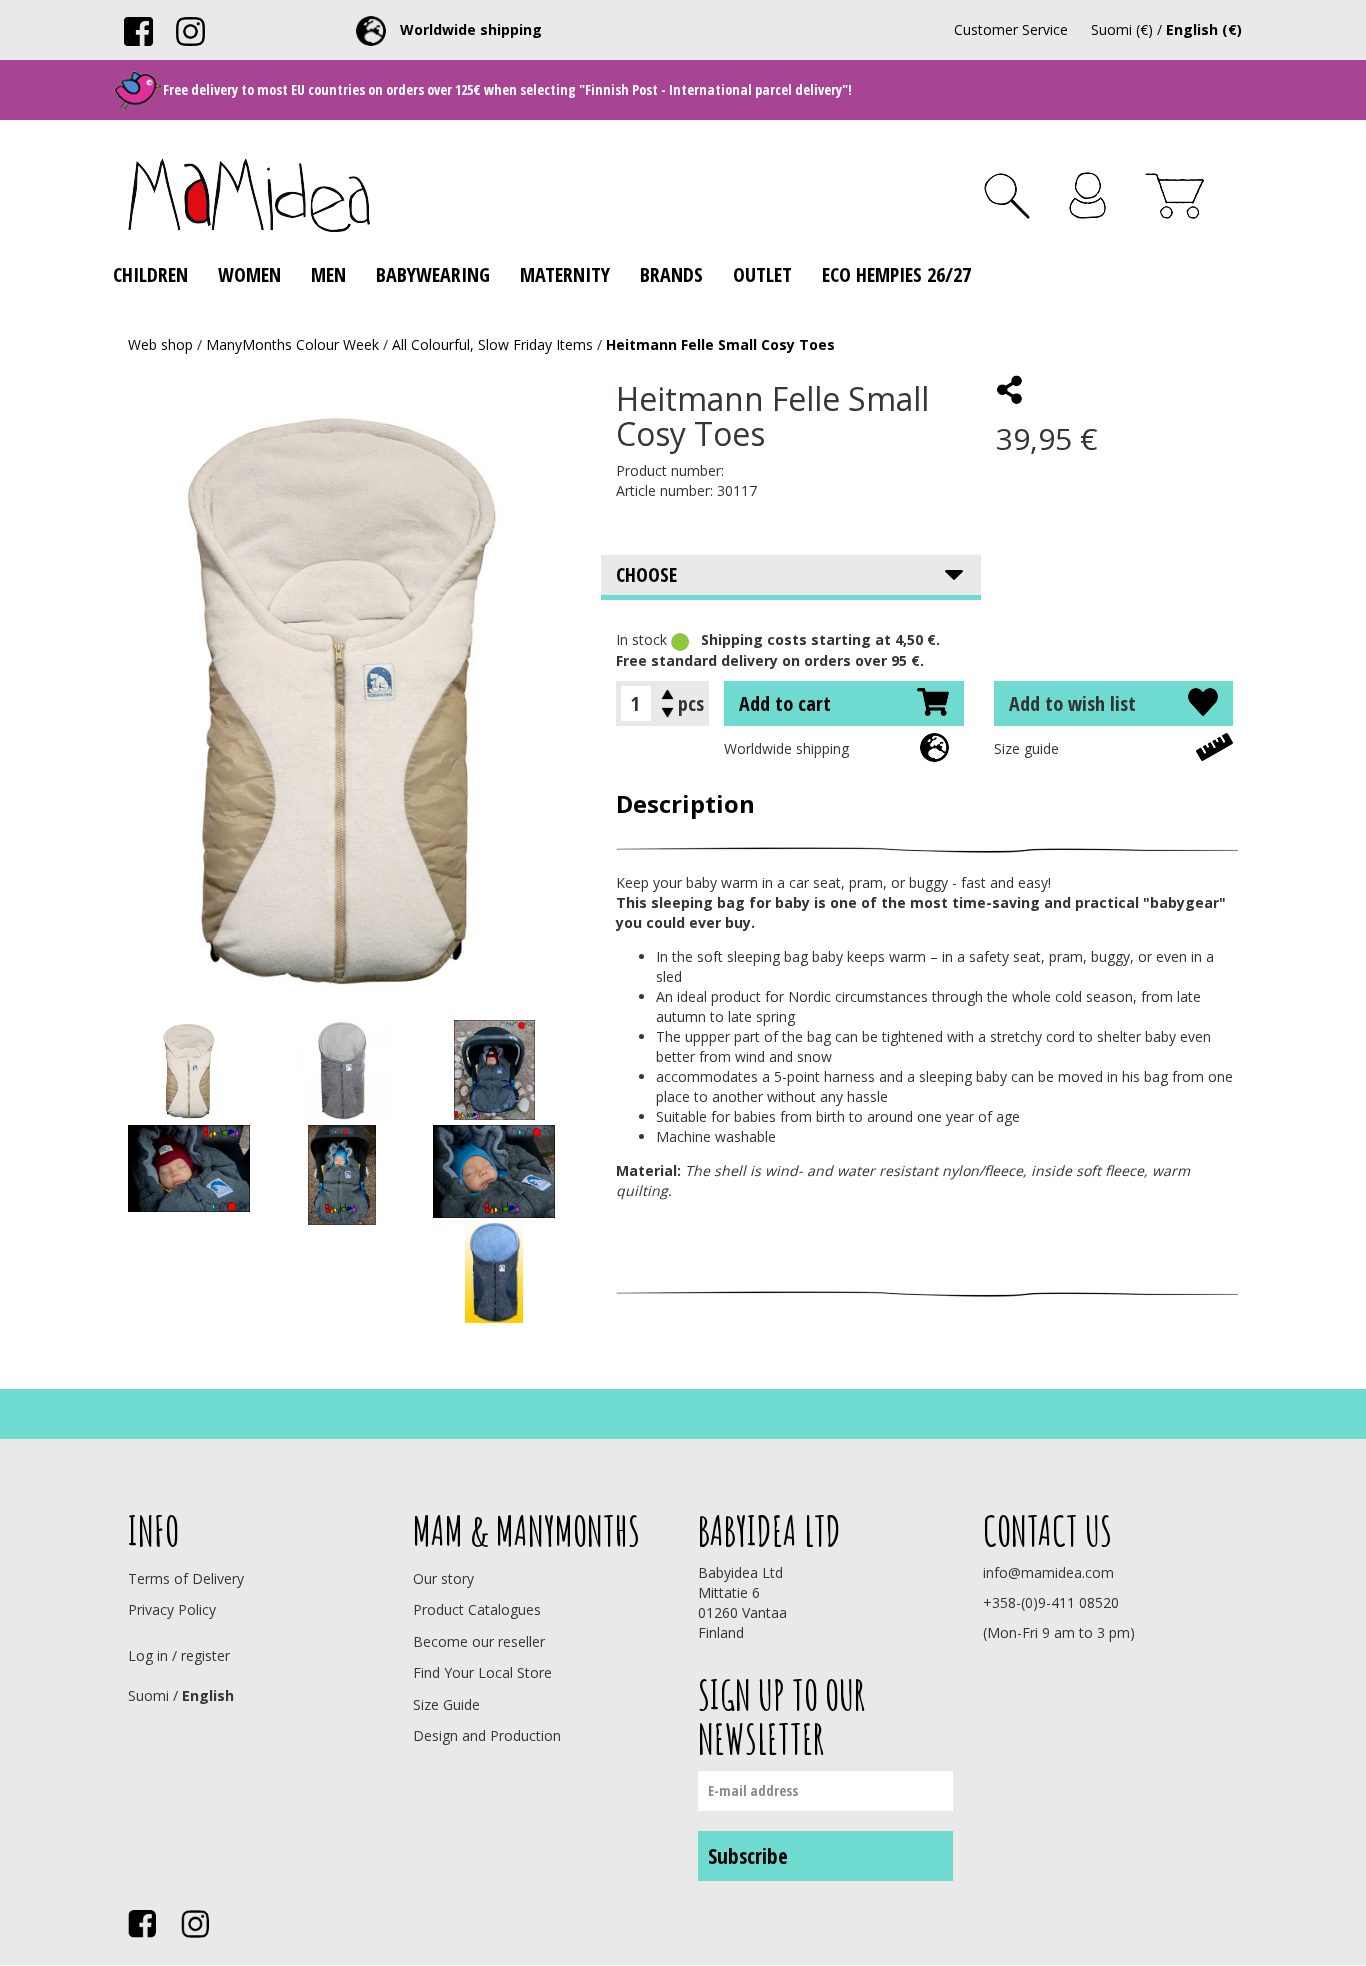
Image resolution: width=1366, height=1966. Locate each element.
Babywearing (433, 274)
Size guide (1026, 748)
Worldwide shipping (786, 748)
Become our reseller (479, 1641)
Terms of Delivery (186, 1578)
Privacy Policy (172, 1609)
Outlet (762, 274)
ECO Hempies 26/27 (896, 274)
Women (249, 274)
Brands (671, 274)
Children (150, 274)
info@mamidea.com (1048, 1572)
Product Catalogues (477, 1609)
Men (328, 274)
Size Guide (446, 1704)
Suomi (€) (1122, 29)
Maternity (565, 274)
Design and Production (487, 1735)
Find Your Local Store (482, 1672)
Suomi (148, 1695)
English (208, 1695)
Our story (443, 1578)
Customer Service (1011, 29)
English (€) (1204, 29)
